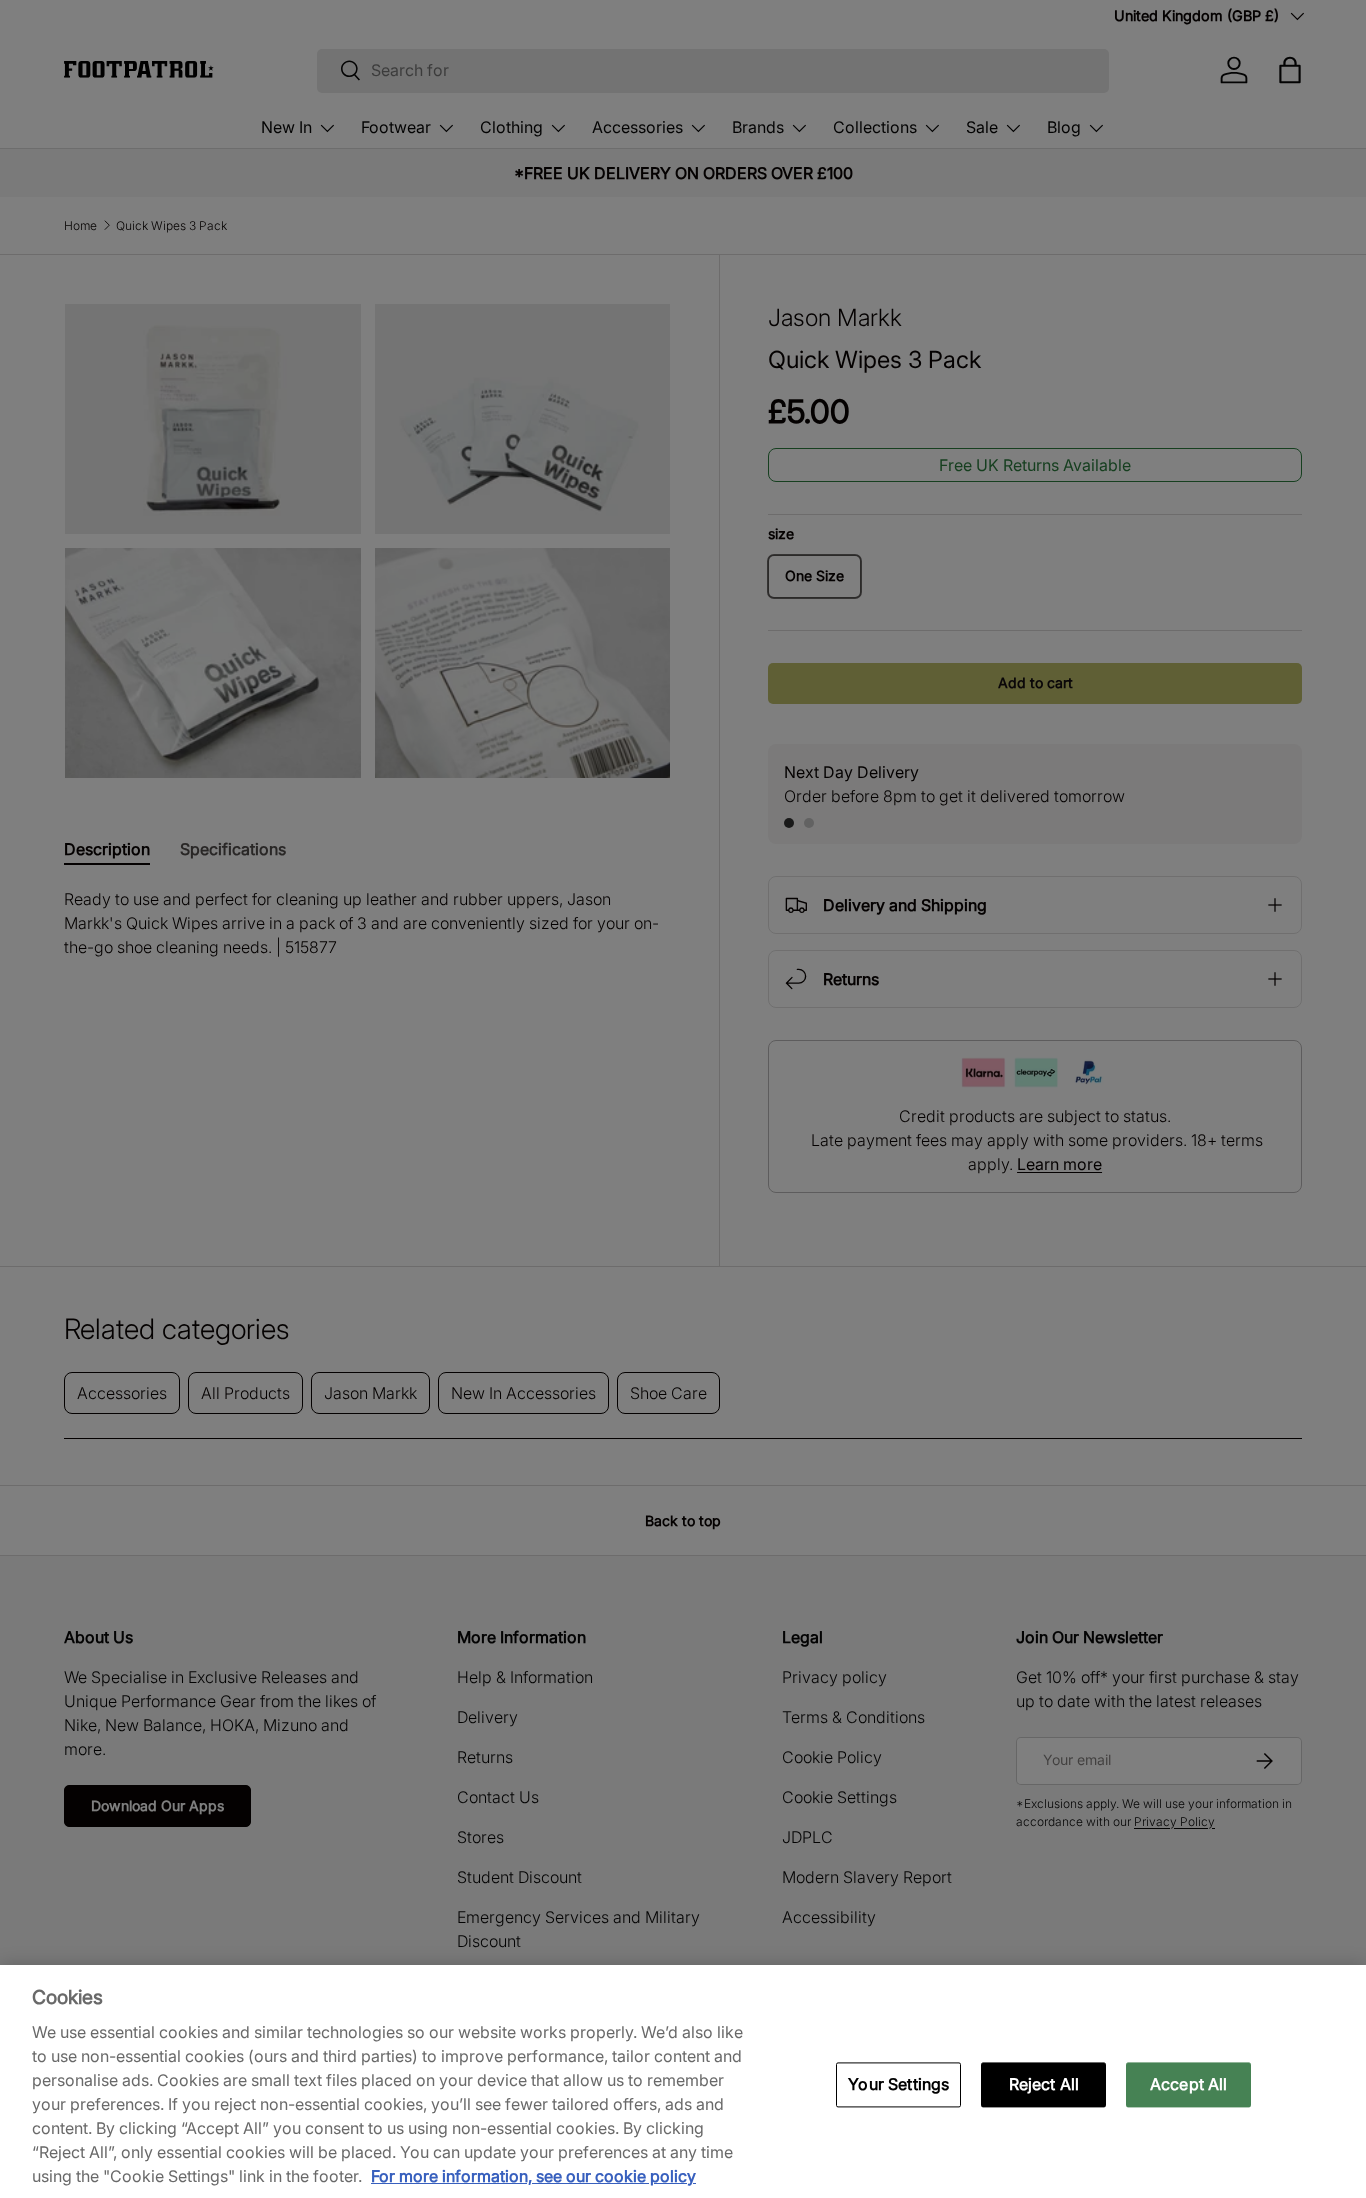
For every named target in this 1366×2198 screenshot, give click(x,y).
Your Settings (898, 2084)
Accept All (1189, 2084)
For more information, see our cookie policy (533, 2176)
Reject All (1044, 2084)
